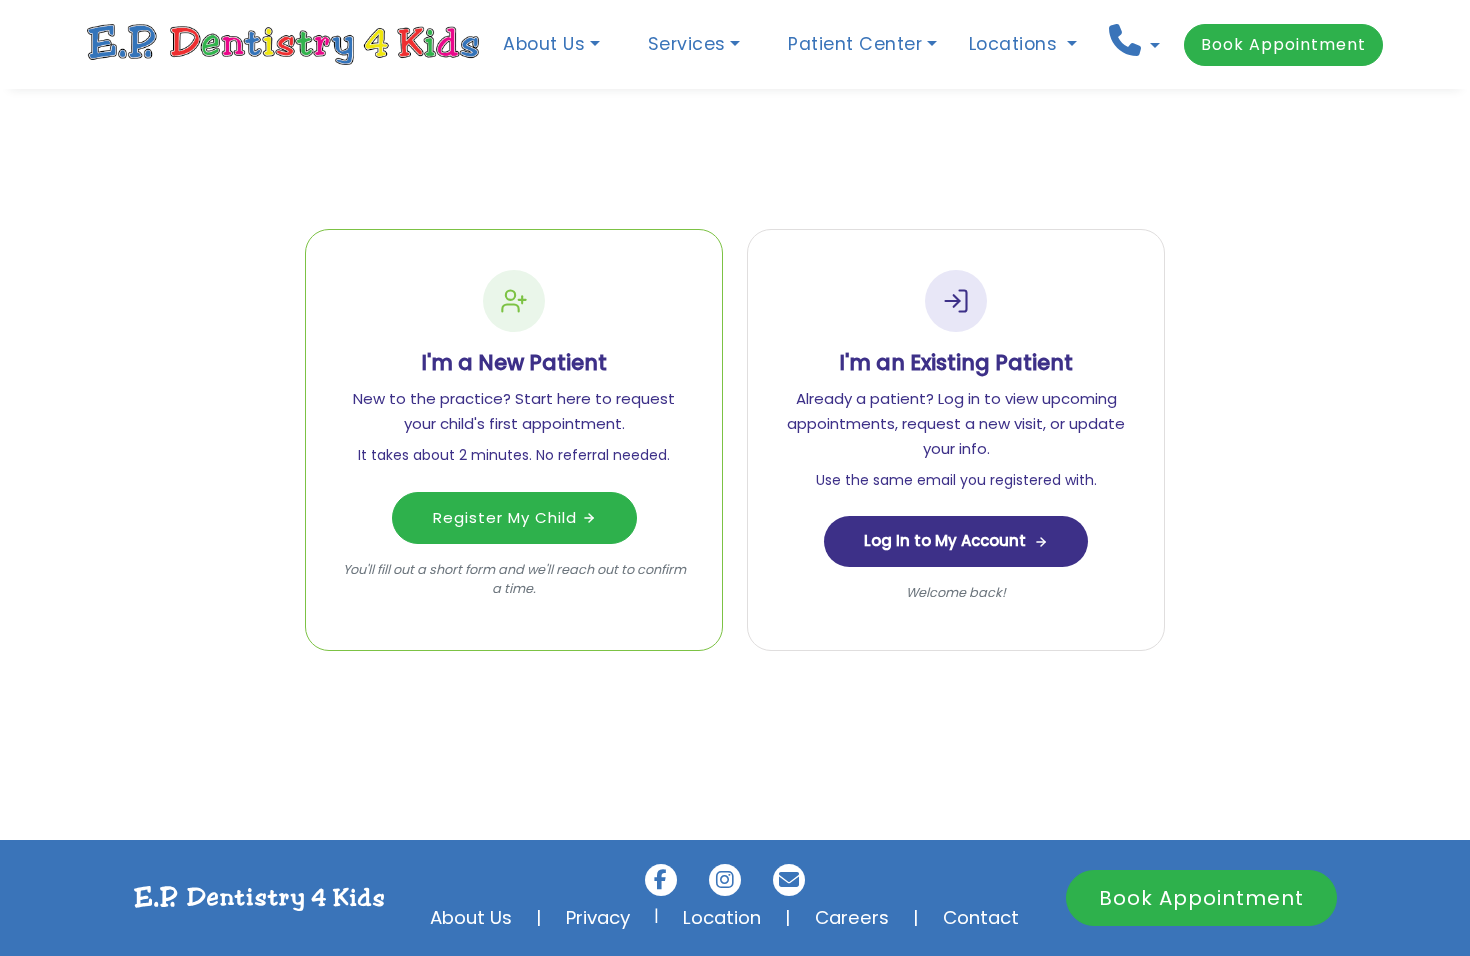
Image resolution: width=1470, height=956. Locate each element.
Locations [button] (1016, 44)
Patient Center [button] (855, 44)
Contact (981, 917)
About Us (471, 917)
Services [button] (687, 44)
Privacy (598, 917)
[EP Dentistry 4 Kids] (283, 44)
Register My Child (507, 517)
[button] (1134, 40)
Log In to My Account (945, 540)
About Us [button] (544, 44)
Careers (852, 917)
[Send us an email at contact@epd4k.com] (789, 880)
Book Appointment (1283, 44)
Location (722, 917)
